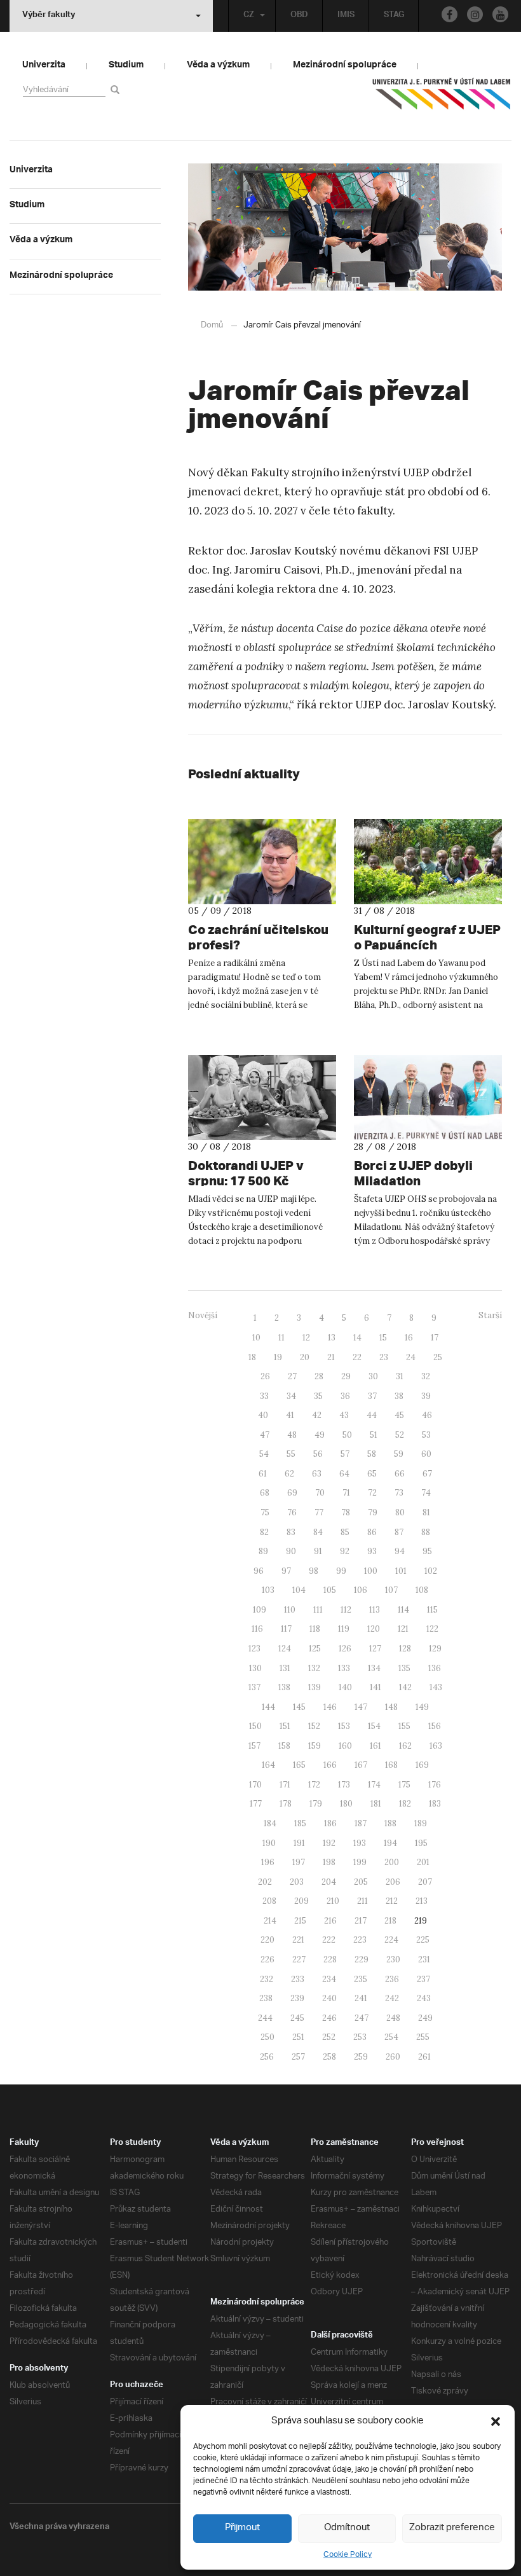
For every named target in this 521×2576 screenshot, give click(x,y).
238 (266, 1998)
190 (269, 1843)
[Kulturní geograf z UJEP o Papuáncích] (428, 862)
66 (400, 1474)
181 (376, 1804)
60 (426, 1454)
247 (362, 2018)
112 (346, 1610)
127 (375, 1649)
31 (400, 1376)
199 (360, 1862)
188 (390, 1823)
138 (284, 1687)
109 (260, 1610)
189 (421, 1823)
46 (427, 1415)
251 (298, 2037)
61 (263, 1474)
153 (344, 1726)
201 (423, 1862)
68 (265, 1493)
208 (269, 1901)
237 (423, 1979)
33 (264, 1396)
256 (267, 2057)
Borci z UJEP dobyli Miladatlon (413, 1173)
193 (360, 1843)
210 (333, 1901)
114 (403, 1610)
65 (372, 1474)
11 (281, 1338)
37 (372, 1396)
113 (375, 1610)
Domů (212, 325)
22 (357, 1357)
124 (285, 1649)
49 (320, 1435)
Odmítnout (347, 2528)
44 (372, 1415)
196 (268, 1862)
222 (329, 1940)
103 (268, 1590)
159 (315, 1746)
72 (372, 1493)
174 (374, 1785)
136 (435, 1668)
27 (292, 1376)
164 (268, 1765)
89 (263, 1551)
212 (392, 1901)
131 (285, 1668)
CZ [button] (249, 16)
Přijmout (242, 2528)
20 (305, 1357)
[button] (496, 2421)
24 (411, 1357)
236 (392, 1979)
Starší (490, 1315)
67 (427, 1474)
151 (285, 1726)
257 (298, 2057)
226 (267, 1960)
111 (318, 1610)
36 (345, 1396)
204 (329, 1882)
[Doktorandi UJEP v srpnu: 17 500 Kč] (262, 1098)
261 (424, 2057)
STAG (394, 16)
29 (346, 1376)
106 (361, 1590)
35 (318, 1396)
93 (372, 1551)
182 (405, 1804)
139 (315, 1687)
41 (290, 1415)
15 (383, 1338)
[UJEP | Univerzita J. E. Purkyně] (442, 99)
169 (422, 1765)
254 (391, 2037)
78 (346, 1512)
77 (319, 1512)
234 (329, 1979)
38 (399, 1396)
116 (257, 1629)
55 (291, 1454)
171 (285, 1785)
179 (316, 1804)
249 (425, 2018)
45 (399, 1415)
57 (345, 1454)
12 (306, 1338)
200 (392, 1862)
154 (374, 1726)
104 (299, 1590)
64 (344, 1474)
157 (254, 1746)
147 (361, 1707)
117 (286, 1629)
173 (344, 1785)
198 (329, 1862)
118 (315, 1629)
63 (317, 1474)
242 (392, 1998)
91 (318, 1551)
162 (405, 1746)
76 (292, 1512)
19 (278, 1357)
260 (393, 2057)
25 (438, 1357)
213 (422, 1901)
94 (400, 1551)
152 (314, 1726)
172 (314, 1785)
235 (361, 1979)
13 (332, 1338)
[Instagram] (475, 14)
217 (361, 1921)
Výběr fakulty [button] (49, 16)
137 (254, 1687)
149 (422, 1707)
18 (252, 1357)
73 (399, 1493)
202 (265, 1882)
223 (360, 1940)
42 (317, 1415)
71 (346, 1493)
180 (346, 1804)
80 (400, 1512)
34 (291, 1396)
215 (300, 1921)
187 (361, 1823)
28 (319, 1376)
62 (289, 1474)
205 (361, 1882)
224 (391, 1940)
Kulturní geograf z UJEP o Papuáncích (427, 937)
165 (299, 1765)
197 (299, 1862)
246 (329, 2018)
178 (286, 1804)
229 (362, 1960)
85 (345, 1532)
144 (268, 1707)
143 (436, 1687)
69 (292, 1493)
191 (299, 1843)
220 (267, 1940)
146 (330, 1707)
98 (314, 1571)
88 (426, 1532)
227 (299, 1960)
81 (426, 1512)
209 (301, 1901)
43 (344, 1415)
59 (399, 1454)
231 (424, 1960)
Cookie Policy (348, 2555)
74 (426, 1493)
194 (390, 1843)
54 (264, 1454)
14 (357, 1338)
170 (255, 1785)
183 (435, 1804)
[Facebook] (450, 14)
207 (425, 1882)
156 (435, 1726)
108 (422, 1590)
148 (391, 1707)
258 (329, 2057)
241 (361, 1998)
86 (372, 1532)
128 (405, 1649)
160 (345, 1746)
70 (320, 1493)
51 (374, 1435)
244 (265, 2018)
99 (341, 1571)
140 (345, 1687)
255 (423, 2037)
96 (259, 1571)
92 (345, 1551)
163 (436, 1746)
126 (345, 1649)
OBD (299, 16)
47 (265, 1435)
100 (371, 1571)
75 (265, 1512)
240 (329, 1998)
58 (372, 1454)
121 (403, 1629)
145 (299, 1707)
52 (400, 1435)
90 (291, 1551)
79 (373, 1512)
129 (435, 1649)
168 (391, 1765)
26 (265, 1376)
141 (376, 1687)
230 (393, 1960)
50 (347, 1435)
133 (344, 1668)
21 (331, 1357)
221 (298, 1940)
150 (255, 1726)
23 (384, 1357)
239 (297, 1998)
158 (284, 1746)
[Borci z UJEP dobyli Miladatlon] (428, 1098)
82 (264, 1532)
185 (300, 1823)
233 (298, 1979)
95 (427, 1551)
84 (318, 1532)
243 (424, 1998)
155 (404, 1726)
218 (390, 1921)
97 (286, 1571)
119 (344, 1629)
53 (426, 1435)
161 (376, 1746)
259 (361, 2057)
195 (421, 1843)
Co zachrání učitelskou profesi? (258, 937)
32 (426, 1376)
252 (329, 2037)
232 (267, 1979)
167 (361, 1765)
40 (263, 1415)
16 (409, 1338)
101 (401, 1571)
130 (255, 1668)
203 (297, 1882)
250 (267, 2037)
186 (330, 1823)
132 (314, 1668)
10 (256, 1338)
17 (435, 1338)
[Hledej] (117, 89)
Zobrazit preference (452, 2528)
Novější (203, 1315)
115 (432, 1610)
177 (256, 1804)
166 (330, 1765)
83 (291, 1532)
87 (399, 1532)
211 (362, 1901)
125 (315, 1649)
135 (404, 1668)
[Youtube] (500, 14)
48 (292, 1435)
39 (426, 1396)
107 (391, 1590)
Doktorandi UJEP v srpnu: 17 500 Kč (246, 1173)
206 (393, 1882)
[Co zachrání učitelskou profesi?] (262, 862)
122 (432, 1629)
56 (318, 1454)
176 (435, 1785)
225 (423, 1940)
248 (393, 2018)
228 (330, 1960)
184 (270, 1823)
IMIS (346, 16)
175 (404, 1785)
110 (290, 1610)
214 (270, 1921)
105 (330, 1590)
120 (374, 1629)
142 (405, 1687)
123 (254, 1649)
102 (431, 1571)
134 (374, 1668)
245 (297, 2018)
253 (360, 2037)
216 (330, 1921)
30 (373, 1376)
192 (329, 1843)
